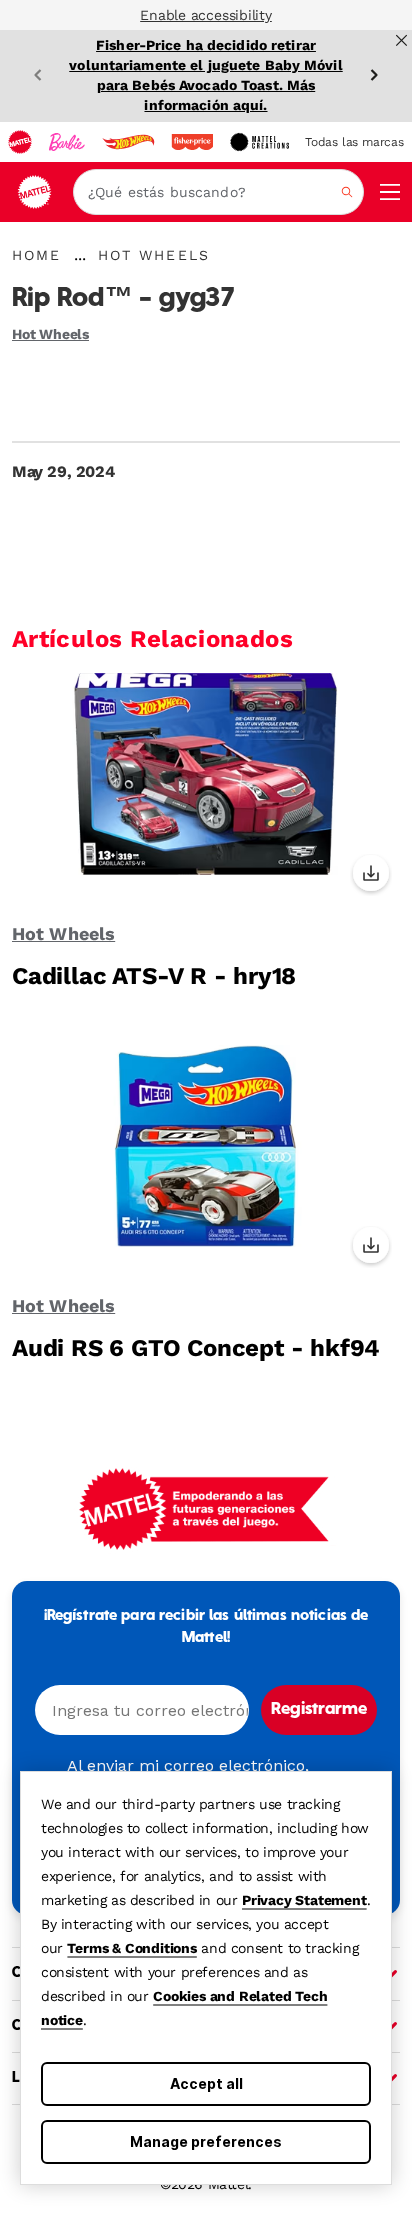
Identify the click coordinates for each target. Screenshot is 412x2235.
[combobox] (218, 192)
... (80, 255)
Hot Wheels (50, 334)
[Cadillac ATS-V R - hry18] (206, 788)
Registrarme (319, 1710)
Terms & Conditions (131, 1948)
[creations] (259, 142)
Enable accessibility (206, 15)
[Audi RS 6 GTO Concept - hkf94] (206, 1160)
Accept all (206, 2083)
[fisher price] (192, 142)
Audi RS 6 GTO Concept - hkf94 (196, 1348)
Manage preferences (206, 2141)
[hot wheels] (128, 142)
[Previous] (38, 75)
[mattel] (20, 142)
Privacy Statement (304, 1900)
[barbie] (67, 142)
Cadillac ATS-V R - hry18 (154, 976)
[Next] (374, 75)
